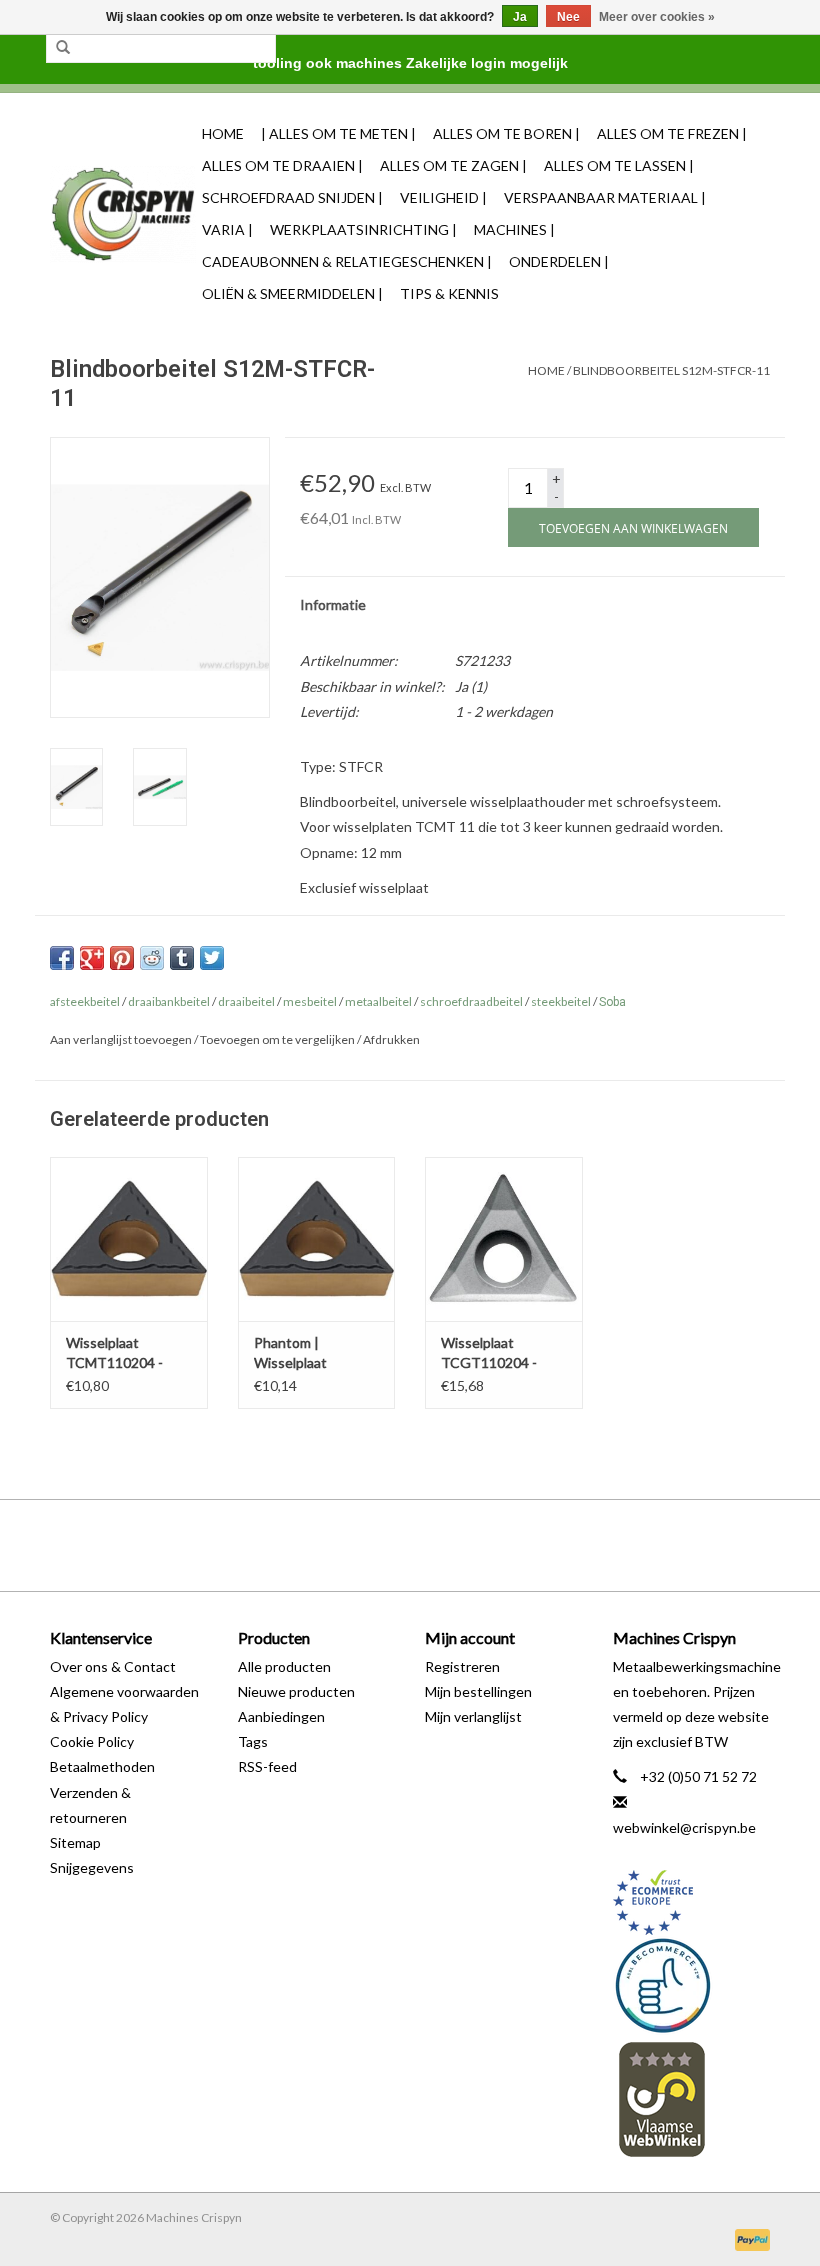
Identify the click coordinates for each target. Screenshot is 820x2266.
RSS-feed (267, 1766)
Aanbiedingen (281, 1716)
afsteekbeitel (85, 1001)
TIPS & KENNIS (449, 293)
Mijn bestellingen (478, 1691)
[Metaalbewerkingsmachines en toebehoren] (123, 214)
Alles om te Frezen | (672, 133)
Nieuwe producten (296, 1691)
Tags (253, 1741)
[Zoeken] (63, 48)
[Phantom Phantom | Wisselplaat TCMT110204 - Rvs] (317, 1239)
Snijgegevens (92, 1867)
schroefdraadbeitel (471, 1001)
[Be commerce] (692, 1985)
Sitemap (75, 1842)
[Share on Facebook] (62, 958)
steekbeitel (561, 1001)
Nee (568, 17)
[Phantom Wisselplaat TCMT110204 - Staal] (129, 1239)
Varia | (227, 229)
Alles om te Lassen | (619, 165)
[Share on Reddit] (152, 958)
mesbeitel (310, 1001)
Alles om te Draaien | (282, 165)
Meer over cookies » (657, 17)
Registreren (462, 1666)
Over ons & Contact (113, 1666)
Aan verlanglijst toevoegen (121, 1039)
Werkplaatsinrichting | (363, 229)
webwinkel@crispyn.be (684, 1827)
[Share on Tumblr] (182, 958)
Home (223, 133)
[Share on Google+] (92, 958)
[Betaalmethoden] (749, 2238)
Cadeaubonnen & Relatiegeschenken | (347, 261)
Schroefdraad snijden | (292, 197)
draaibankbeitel (169, 1001)
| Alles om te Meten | (338, 133)
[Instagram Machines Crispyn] (445, 1545)
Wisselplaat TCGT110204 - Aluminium (489, 1353)
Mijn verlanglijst (473, 1716)
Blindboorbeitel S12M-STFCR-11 (671, 370)
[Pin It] (122, 958)
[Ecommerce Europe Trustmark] (692, 1902)
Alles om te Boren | (506, 133)
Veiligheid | (443, 197)
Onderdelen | (559, 261)
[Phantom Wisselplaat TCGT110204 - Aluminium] (504, 1239)
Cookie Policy (92, 1741)
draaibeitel (246, 1001)
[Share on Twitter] (212, 958)
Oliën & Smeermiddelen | (292, 293)
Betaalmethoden (102, 1766)
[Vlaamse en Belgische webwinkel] (692, 2098)
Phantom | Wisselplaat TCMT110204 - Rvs (315, 1353)
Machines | (514, 229)
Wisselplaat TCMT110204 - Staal (114, 1353)
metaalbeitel (378, 1001)
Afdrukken (391, 1039)
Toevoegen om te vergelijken (278, 1039)
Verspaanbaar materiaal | (605, 197)
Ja (520, 17)
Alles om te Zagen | (453, 165)
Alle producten (284, 1666)
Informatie (333, 604)
